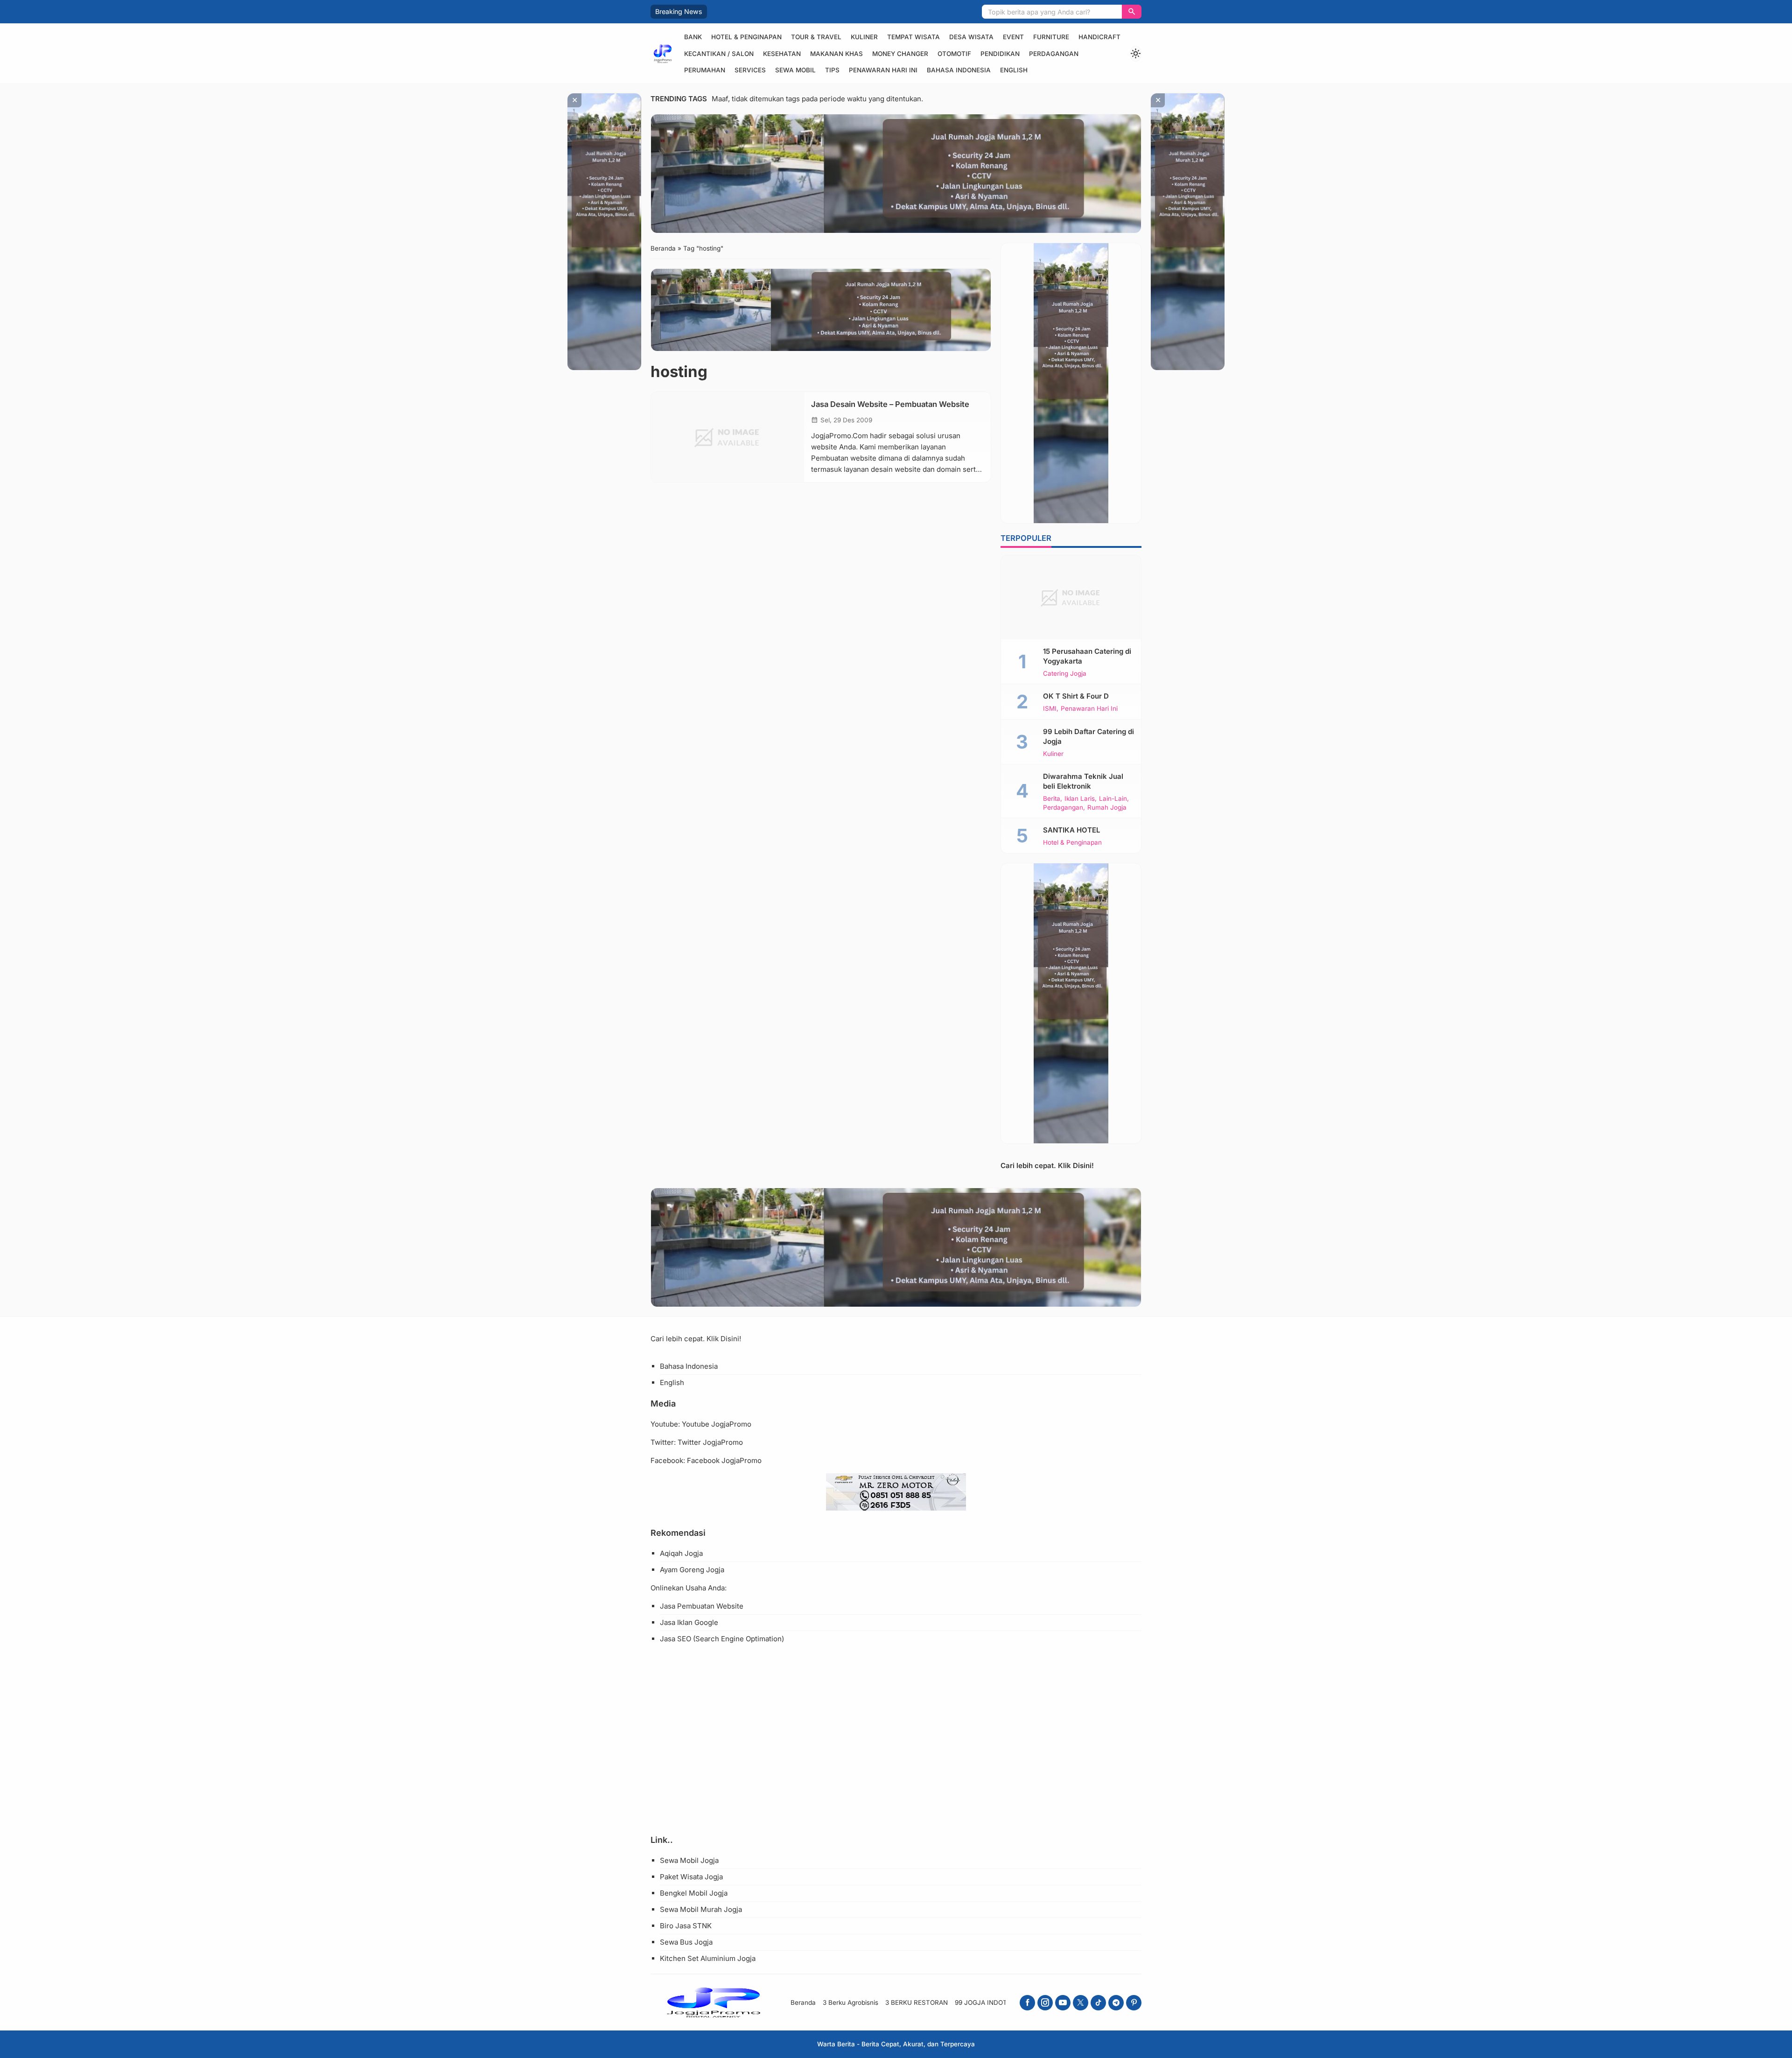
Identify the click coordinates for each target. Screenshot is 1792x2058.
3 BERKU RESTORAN (917, 2002)
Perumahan (705, 70)
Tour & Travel (816, 37)
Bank (693, 37)
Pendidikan (1000, 54)
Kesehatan (782, 54)
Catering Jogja (1065, 674)
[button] (1132, 12)
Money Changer (900, 54)
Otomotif (954, 54)
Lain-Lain (1113, 799)
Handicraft (1099, 37)
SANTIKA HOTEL (1071, 830)
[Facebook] (1027, 2003)
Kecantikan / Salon (719, 54)
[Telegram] (1116, 2003)
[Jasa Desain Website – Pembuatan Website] (728, 437)
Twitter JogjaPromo (710, 1442)
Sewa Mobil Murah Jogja (701, 1909)
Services (750, 70)
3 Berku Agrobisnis (850, 2002)
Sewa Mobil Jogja (689, 1860)
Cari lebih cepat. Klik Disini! (1047, 1165)
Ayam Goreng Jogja (692, 1570)
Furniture (1051, 37)
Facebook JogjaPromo (724, 1460)
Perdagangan (1054, 54)
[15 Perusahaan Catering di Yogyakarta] (1071, 597)
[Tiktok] (1098, 2003)
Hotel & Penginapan (746, 37)
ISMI (1050, 709)
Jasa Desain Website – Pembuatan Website (890, 404)
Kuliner (864, 37)
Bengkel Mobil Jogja (694, 1893)
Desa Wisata (971, 37)
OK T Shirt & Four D (1076, 696)
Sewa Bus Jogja (686, 1942)
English (1014, 70)
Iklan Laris (1080, 799)
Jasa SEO (675, 1639)
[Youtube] (1063, 2003)
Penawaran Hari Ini (883, 70)
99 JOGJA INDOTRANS (990, 2002)
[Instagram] (1045, 2003)
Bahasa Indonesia (959, 70)
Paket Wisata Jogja (691, 1877)
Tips (832, 70)
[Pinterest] (1134, 2003)
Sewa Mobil (795, 70)
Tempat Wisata (913, 37)
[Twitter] (1081, 2003)
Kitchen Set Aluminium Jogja (708, 1958)
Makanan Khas (836, 54)
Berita (1052, 799)
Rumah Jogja (1107, 808)
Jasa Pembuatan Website (702, 1606)
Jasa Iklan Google (689, 1622)
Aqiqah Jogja (681, 1553)
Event (1013, 37)
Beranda (803, 2002)
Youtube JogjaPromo (717, 1424)
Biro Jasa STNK (686, 1926)
